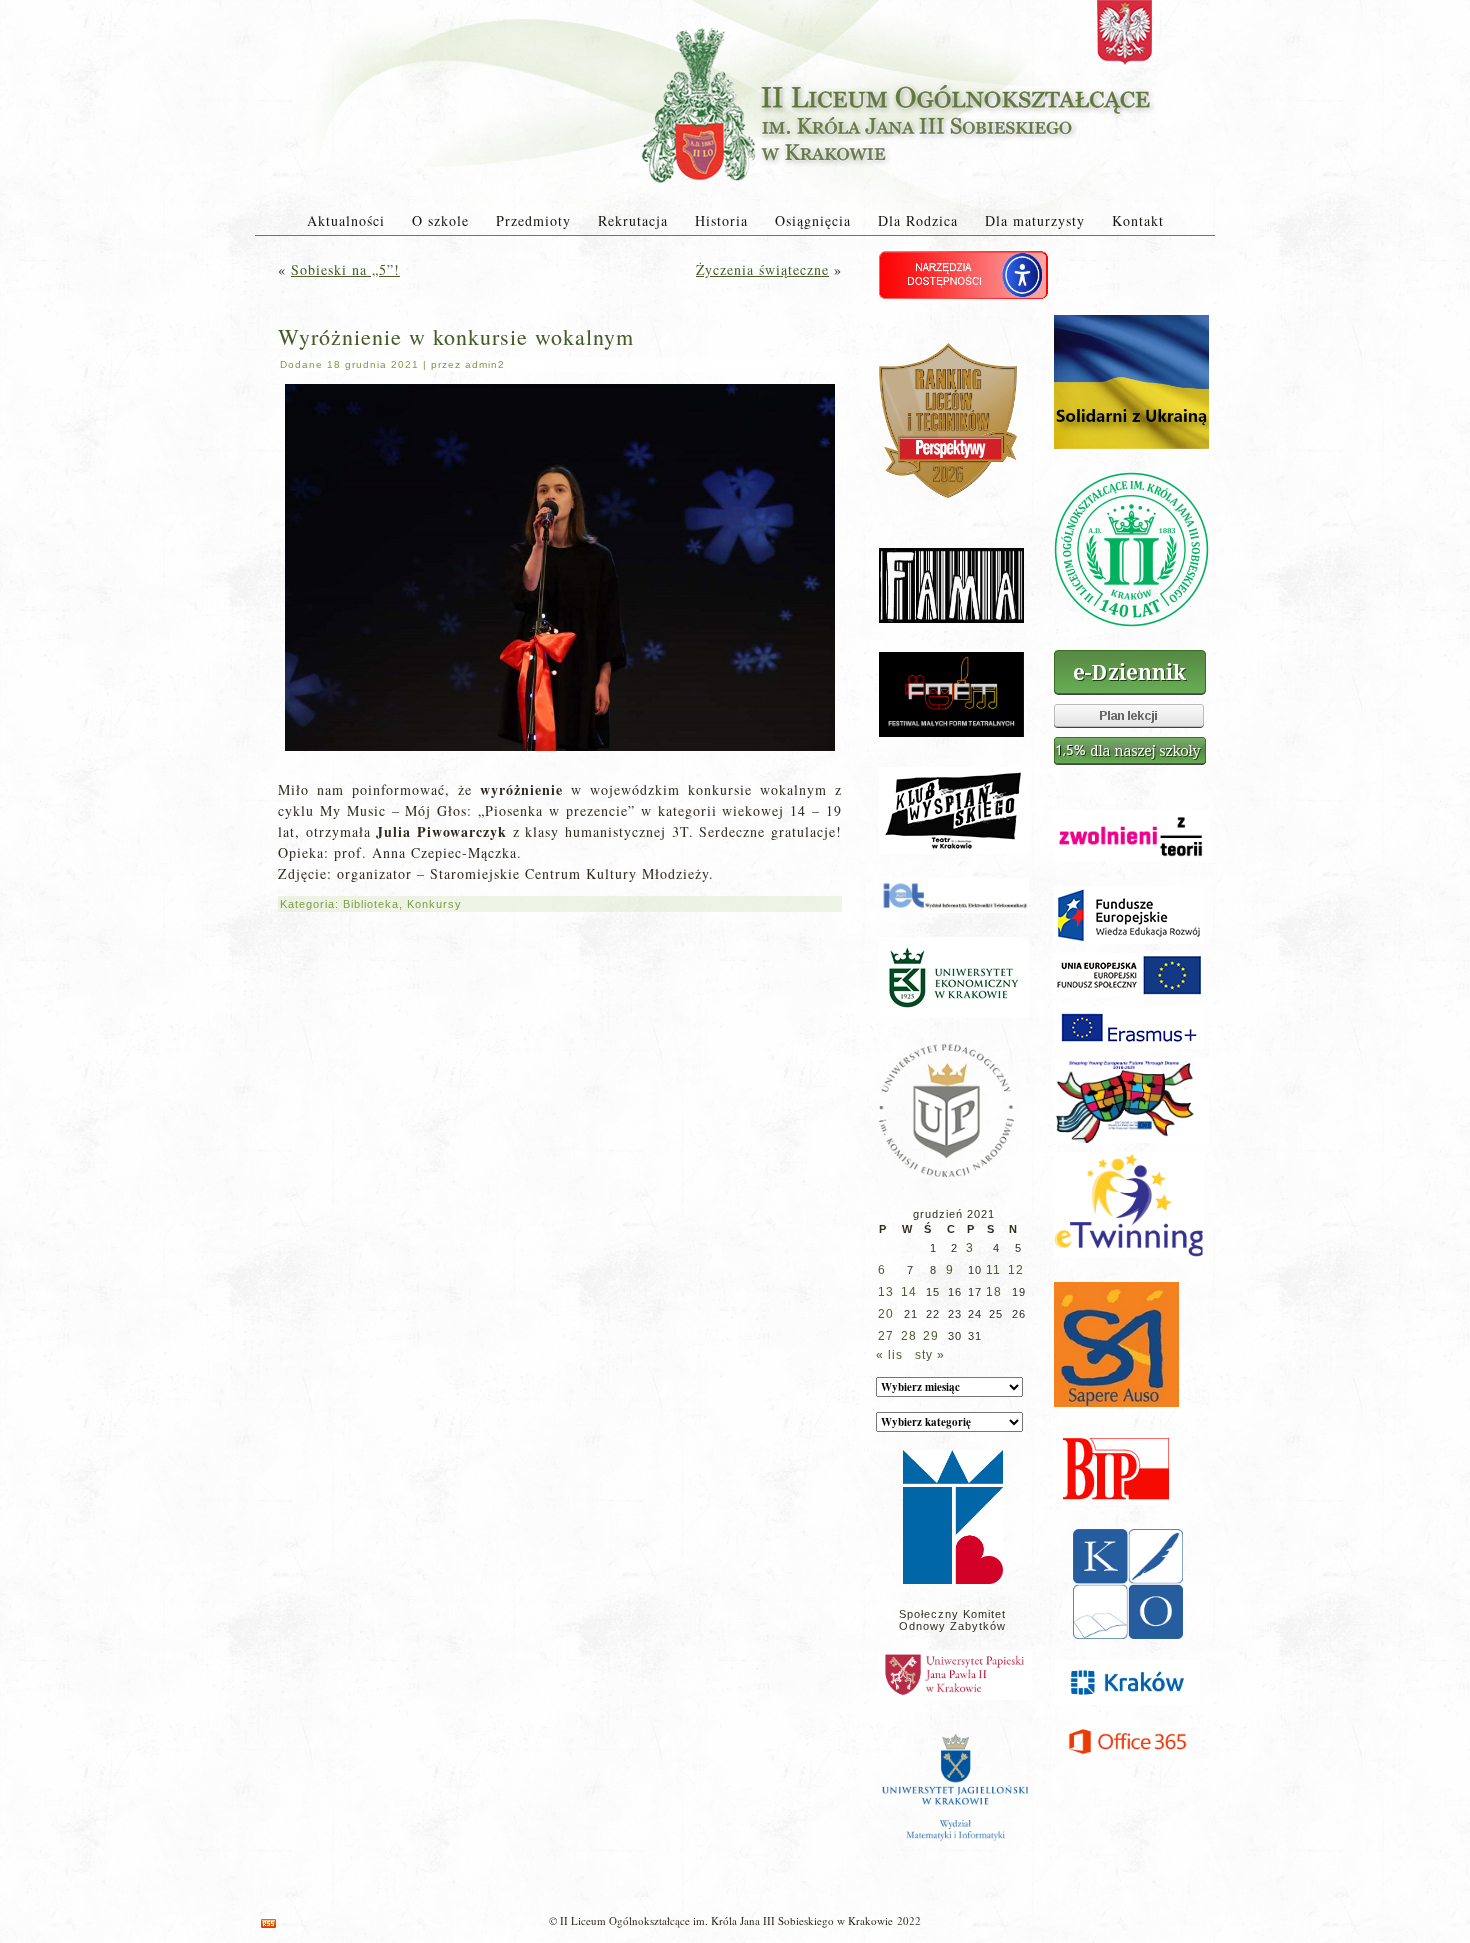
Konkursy (434, 904)
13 (886, 1292)
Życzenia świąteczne (762, 269)
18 (994, 1292)
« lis (889, 1355)
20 (886, 1314)
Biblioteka (371, 904)
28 (909, 1336)
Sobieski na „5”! (345, 269)
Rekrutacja (633, 220)
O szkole (440, 220)
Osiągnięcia (813, 220)
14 (909, 1292)
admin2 (485, 364)
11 (993, 1270)
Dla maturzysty (1035, 220)
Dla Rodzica (918, 220)
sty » (930, 1355)
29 (931, 1336)
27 (886, 1336)
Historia (721, 220)
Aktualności (346, 220)
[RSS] (268, 1923)
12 (1016, 1270)
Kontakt (1138, 220)
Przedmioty (533, 220)
